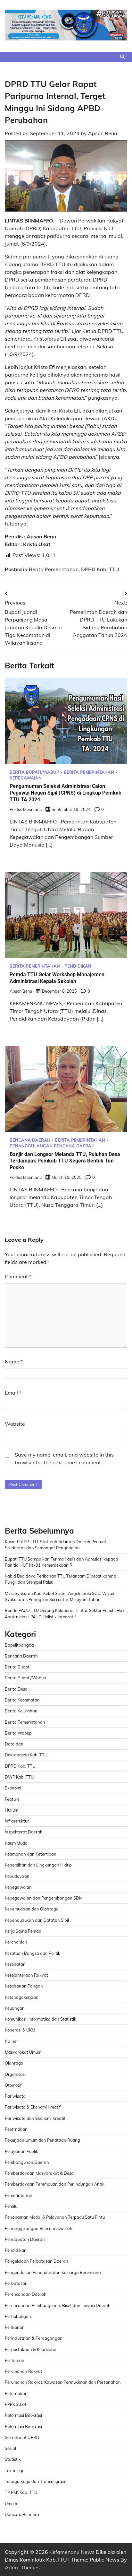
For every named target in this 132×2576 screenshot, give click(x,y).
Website (15, 1424)
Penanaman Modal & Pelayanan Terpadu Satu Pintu (55, 2217)
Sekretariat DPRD (22, 2437)
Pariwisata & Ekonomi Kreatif (33, 2107)
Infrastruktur (17, 1821)
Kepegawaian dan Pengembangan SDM (44, 1898)
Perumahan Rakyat (24, 2371)
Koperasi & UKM (20, 2030)
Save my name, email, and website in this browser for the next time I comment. (64, 1458)
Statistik (13, 2459)
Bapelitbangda (19, 1645)
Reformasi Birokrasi (23, 2415)
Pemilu (11, 2206)
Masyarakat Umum (23, 2052)
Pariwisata (15, 2096)
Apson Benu (103, 133)
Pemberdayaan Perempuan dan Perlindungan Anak (55, 2184)
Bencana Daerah (30, 1140)
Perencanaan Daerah (26, 2294)
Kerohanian (16, 1942)
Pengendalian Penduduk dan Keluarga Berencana (53, 2272)
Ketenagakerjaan (22, 1997)
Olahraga (14, 2063)
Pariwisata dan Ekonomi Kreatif (35, 2118)
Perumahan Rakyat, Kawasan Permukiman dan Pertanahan (63, 2382)
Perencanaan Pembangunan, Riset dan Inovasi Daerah (58, 2305)
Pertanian (15, 2360)
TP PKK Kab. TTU (21, 2492)
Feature (12, 1799)
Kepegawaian (26, 778)
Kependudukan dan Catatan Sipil (37, 1920)
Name (14, 1362)
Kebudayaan (17, 1876)
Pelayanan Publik (21, 2151)
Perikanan (15, 2327)
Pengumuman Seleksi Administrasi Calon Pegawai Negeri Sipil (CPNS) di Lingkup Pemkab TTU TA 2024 (66, 793)
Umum (11, 2503)
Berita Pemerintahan (54, 569)
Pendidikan (78, 966)
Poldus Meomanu (26, 809)
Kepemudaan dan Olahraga (32, 1909)
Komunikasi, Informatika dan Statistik (41, 2019)
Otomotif (13, 2085)
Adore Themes (22, 2567)
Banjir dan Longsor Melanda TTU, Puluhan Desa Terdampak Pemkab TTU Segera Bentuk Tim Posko (65, 1161)
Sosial (10, 2448)
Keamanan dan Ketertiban (31, 1854)
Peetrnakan (16, 2129)
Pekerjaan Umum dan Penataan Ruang (42, 2140)
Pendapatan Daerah (25, 2239)
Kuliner (11, 2041)
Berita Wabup (18, 1733)
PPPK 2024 (16, 2404)
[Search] (122, 57)
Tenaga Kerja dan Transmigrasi (35, 2481)
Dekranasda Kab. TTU (26, 1755)
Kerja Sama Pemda (23, 1931)
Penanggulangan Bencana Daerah (52, 1146)
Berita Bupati (18, 1667)
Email (13, 1393)
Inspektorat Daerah (24, 1832)
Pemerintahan (19, 2195)
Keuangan (15, 2008)
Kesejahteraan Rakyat (26, 1975)
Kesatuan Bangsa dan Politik (33, 1953)
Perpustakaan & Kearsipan (31, 2349)
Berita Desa (16, 1689)
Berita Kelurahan (21, 1711)
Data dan (14, 1744)
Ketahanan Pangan (24, 1986)
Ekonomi (13, 1788)
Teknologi (14, 2470)
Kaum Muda (16, 1843)
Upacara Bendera (22, 2514)
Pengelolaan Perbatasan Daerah (37, 2261)
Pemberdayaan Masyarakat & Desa (39, 2173)
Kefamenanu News (72, 2552)
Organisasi (15, 2074)
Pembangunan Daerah (27, 2162)
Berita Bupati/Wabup (34, 772)
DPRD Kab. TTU (100, 569)
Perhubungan (18, 2316)
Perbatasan (16, 2283)
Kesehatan (15, 1964)
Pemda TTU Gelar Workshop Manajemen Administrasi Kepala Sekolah (57, 978)
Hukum (12, 1810)
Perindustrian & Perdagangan (34, 2338)
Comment (18, 1276)
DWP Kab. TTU (19, 1777)
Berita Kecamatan (22, 1700)
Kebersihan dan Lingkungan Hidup (38, 1865)
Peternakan (16, 2393)
